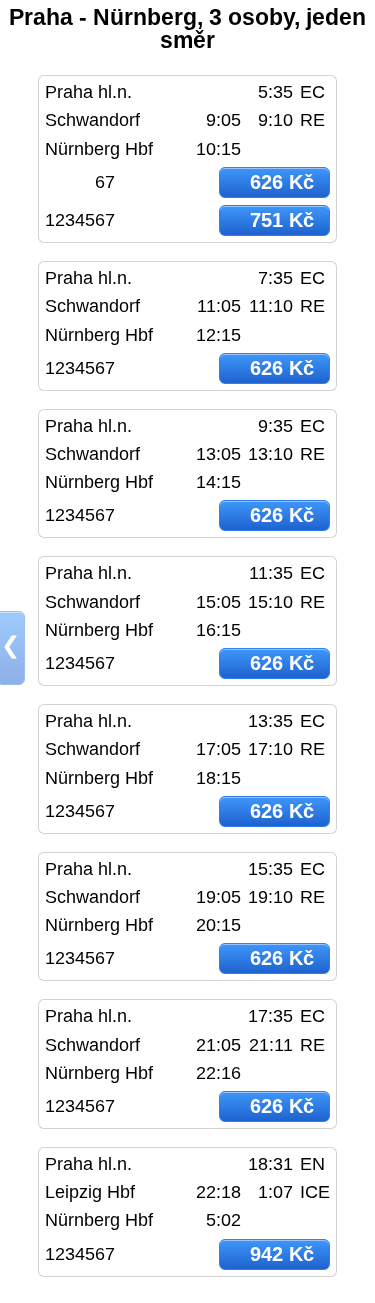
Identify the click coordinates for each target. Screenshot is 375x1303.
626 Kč (282, 182)
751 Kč (282, 220)
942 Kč (282, 1254)
